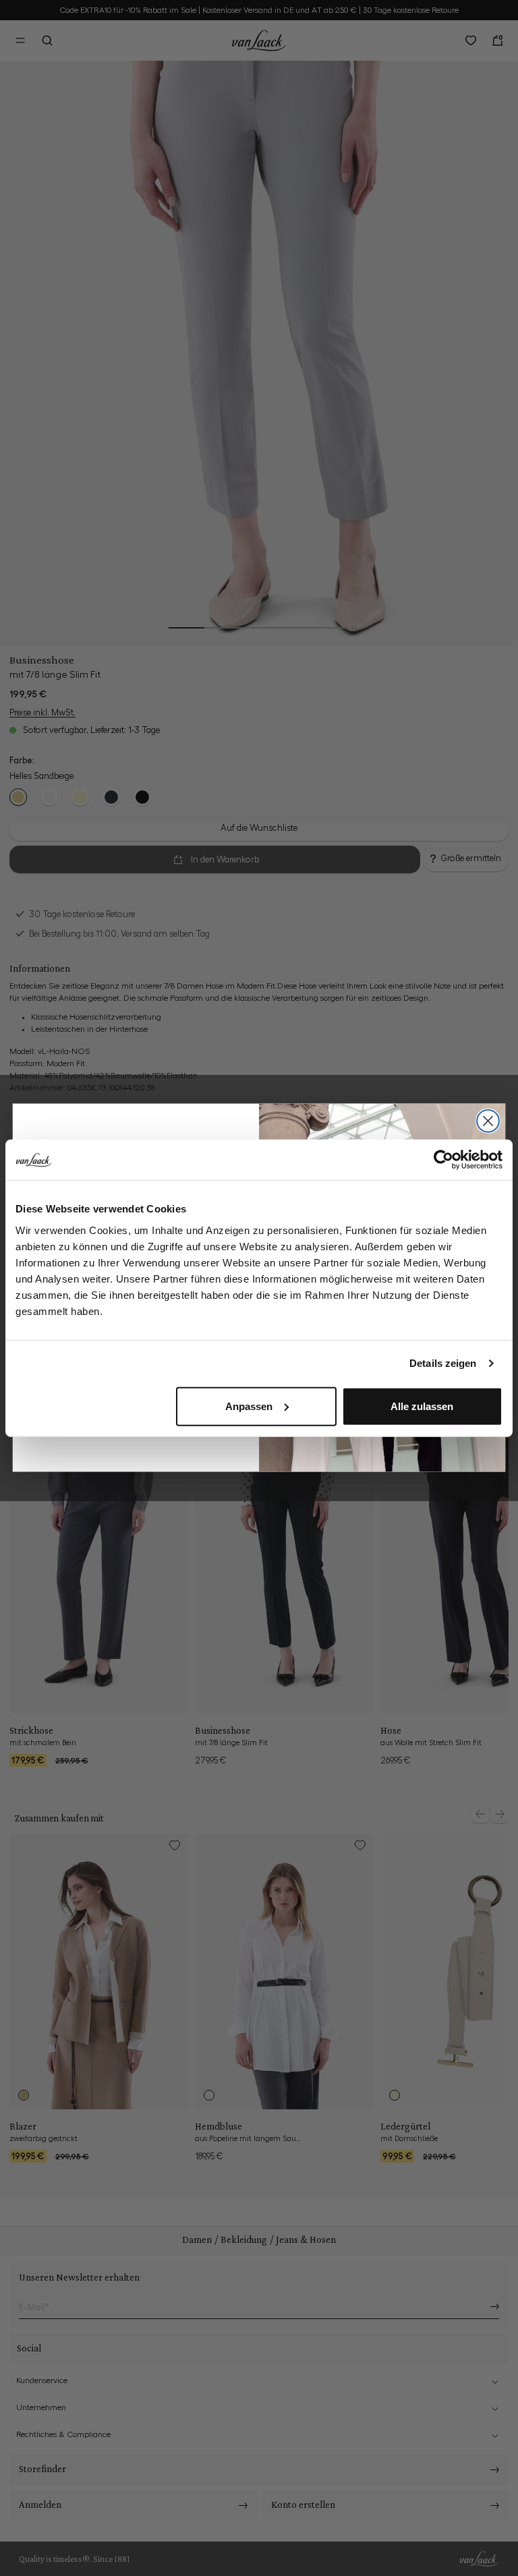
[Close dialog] (488, 1121)
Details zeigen (443, 1363)
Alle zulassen (422, 1406)
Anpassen (249, 1406)
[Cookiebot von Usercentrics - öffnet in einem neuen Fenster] (443, 1160)
